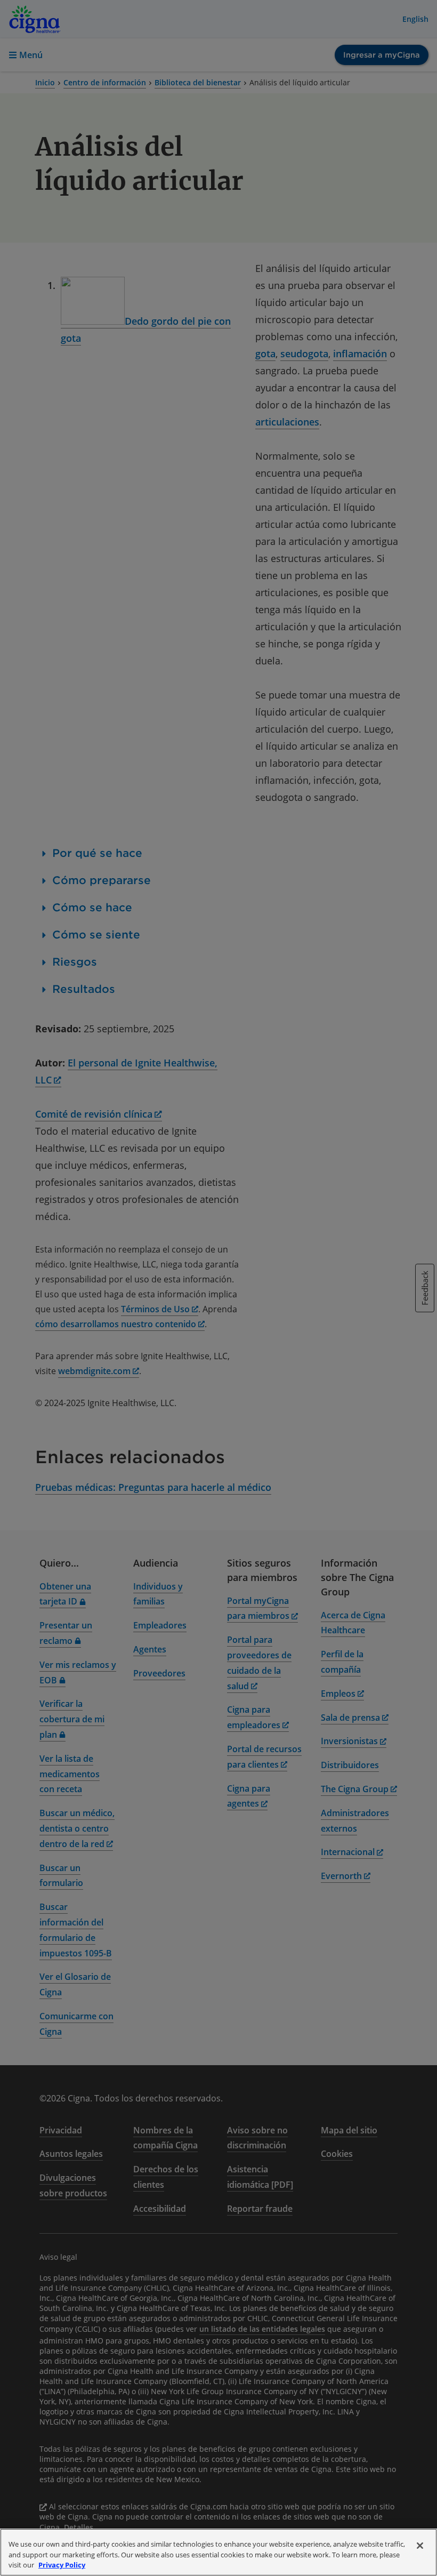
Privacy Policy (62, 2565)
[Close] (420, 2546)
